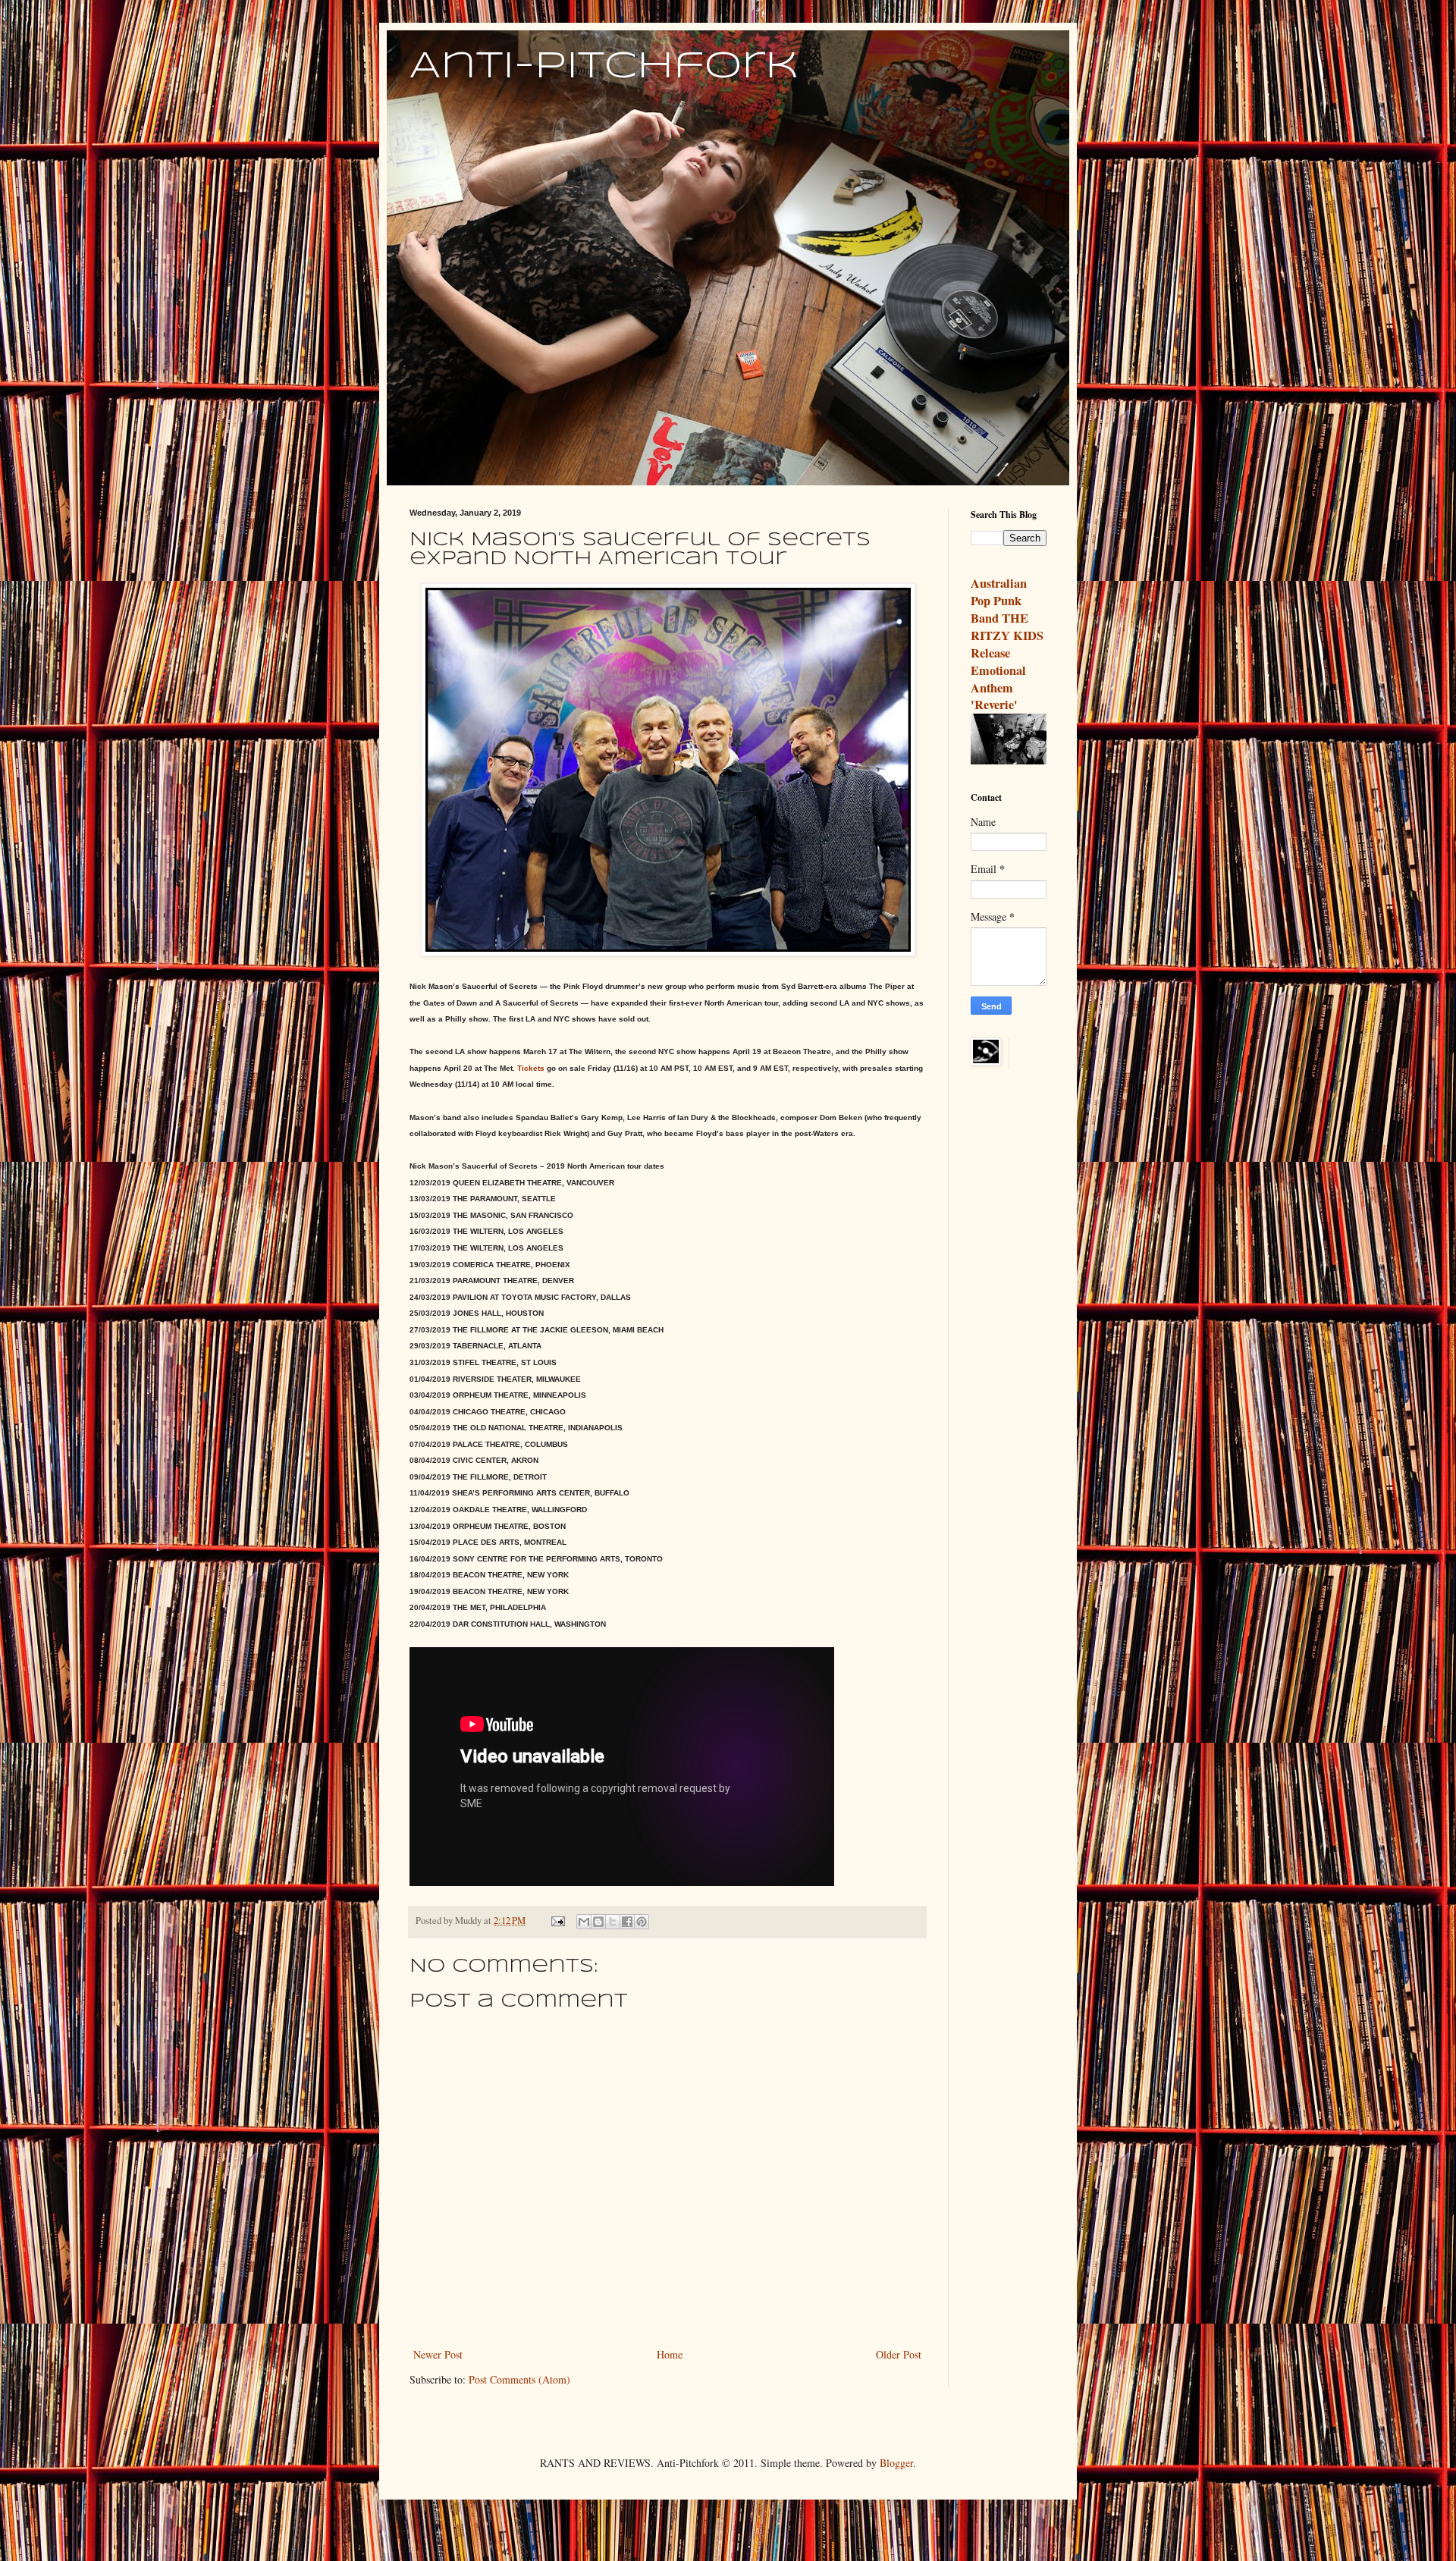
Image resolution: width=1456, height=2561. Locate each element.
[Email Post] (557, 1921)
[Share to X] (613, 1922)
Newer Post (438, 2354)
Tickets (531, 1068)
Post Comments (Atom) (519, 2379)
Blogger (896, 2463)
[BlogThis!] (598, 1922)
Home (670, 2354)
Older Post (899, 2354)
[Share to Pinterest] (642, 1922)
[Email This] (584, 1922)
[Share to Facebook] (627, 1922)
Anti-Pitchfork (604, 67)
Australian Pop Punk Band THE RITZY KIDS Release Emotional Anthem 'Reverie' (1007, 644)
